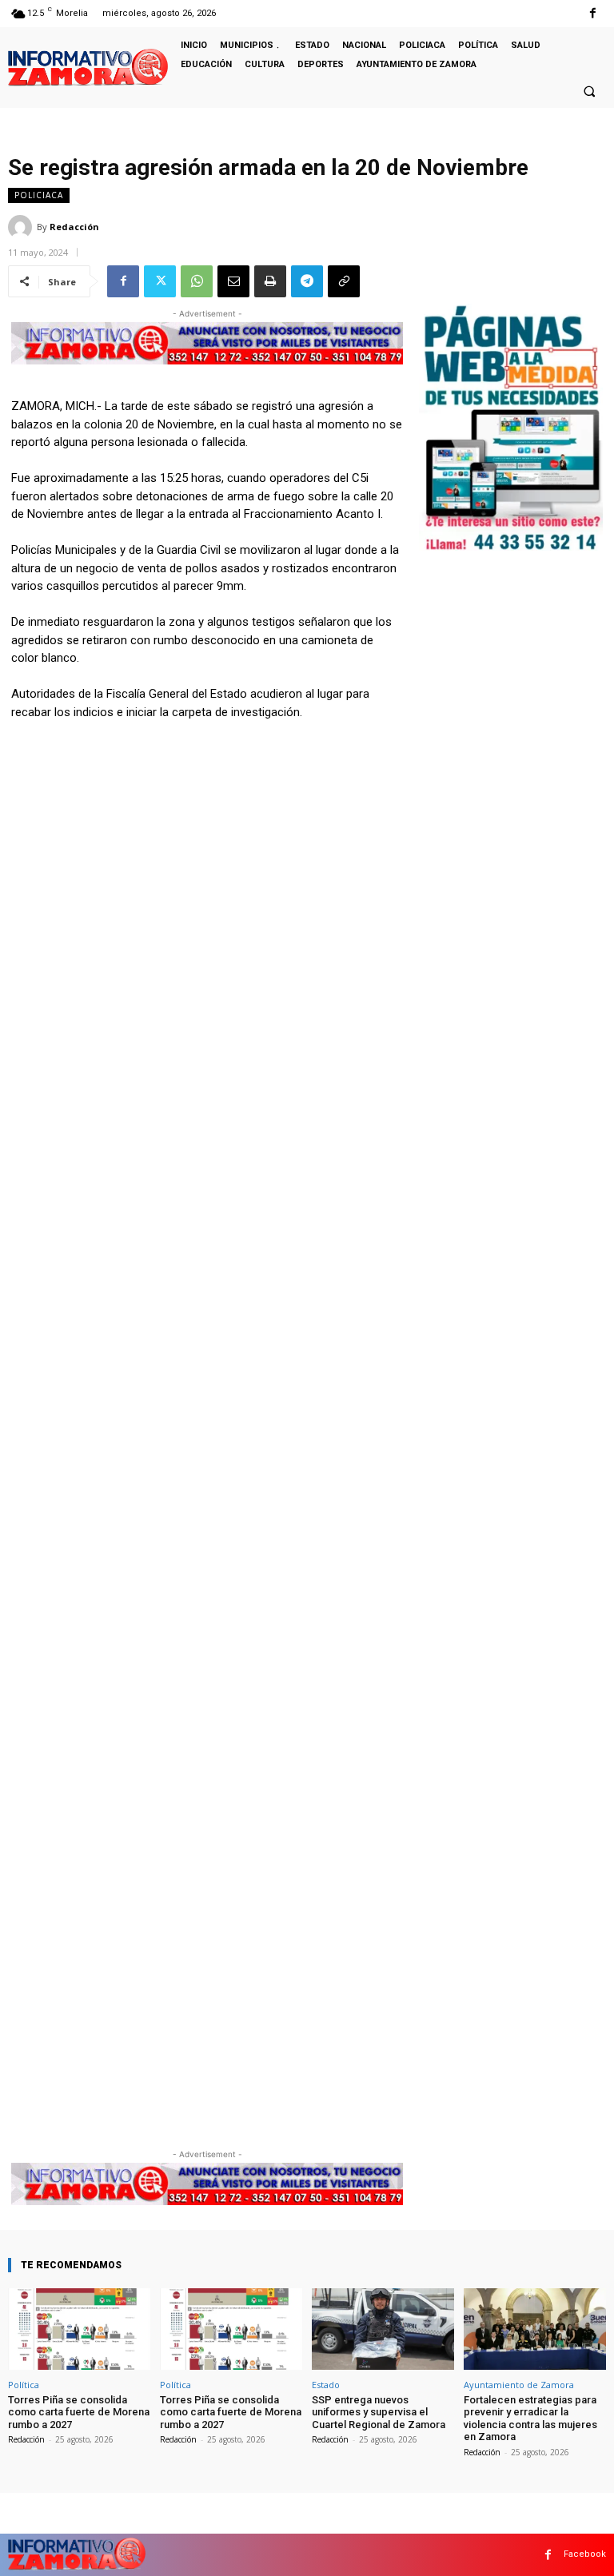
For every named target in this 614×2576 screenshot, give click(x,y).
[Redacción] (22, 227)
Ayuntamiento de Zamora (519, 2385)
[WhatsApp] (197, 281)
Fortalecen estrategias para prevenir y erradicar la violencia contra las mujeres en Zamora (530, 2419)
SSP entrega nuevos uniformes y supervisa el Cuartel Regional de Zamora (379, 2412)
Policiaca (39, 195)
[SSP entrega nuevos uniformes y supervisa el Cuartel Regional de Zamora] (383, 2329)
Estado (326, 2385)
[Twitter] (160, 281)
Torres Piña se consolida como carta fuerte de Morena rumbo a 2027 (79, 2412)
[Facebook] (593, 13)
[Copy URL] (344, 281)
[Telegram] (307, 281)
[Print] (270, 281)
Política (24, 2385)
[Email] (233, 281)
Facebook (585, 2554)
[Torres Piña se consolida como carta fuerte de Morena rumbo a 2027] (79, 2329)
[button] (589, 91)
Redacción (74, 227)
